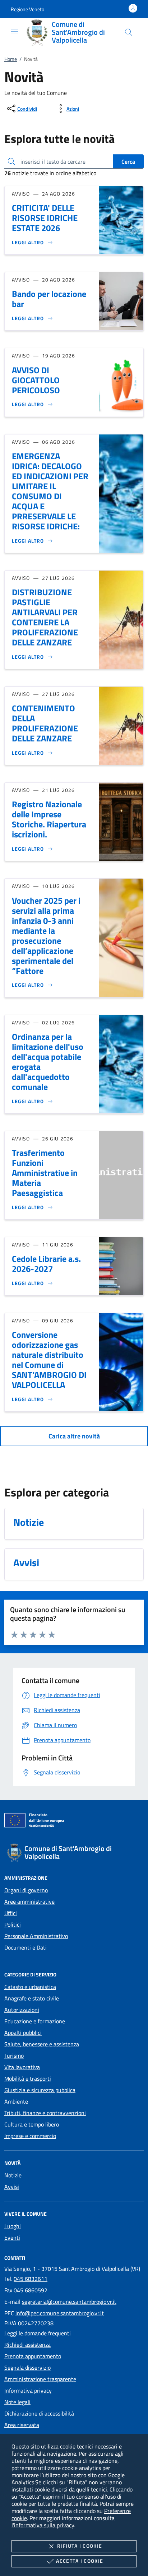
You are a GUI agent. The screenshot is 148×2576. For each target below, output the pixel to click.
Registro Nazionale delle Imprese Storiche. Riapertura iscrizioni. (49, 819)
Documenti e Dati (26, 1947)
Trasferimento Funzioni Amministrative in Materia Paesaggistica (45, 1173)
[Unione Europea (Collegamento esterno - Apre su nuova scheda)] (74, 1822)
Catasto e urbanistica (30, 1987)
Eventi (12, 2238)
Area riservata (22, 2425)
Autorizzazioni (22, 2010)
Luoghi (13, 2226)
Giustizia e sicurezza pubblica (40, 2090)
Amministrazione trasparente (40, 2379)
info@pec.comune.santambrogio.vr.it (60, 2313)
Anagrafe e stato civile (32, 1998)
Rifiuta (80, 2546)
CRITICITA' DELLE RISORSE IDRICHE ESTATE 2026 (45, 218)
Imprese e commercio (30, 2136)
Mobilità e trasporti (28, 2078)
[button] (27, 9)
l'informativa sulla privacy (43, 2525)
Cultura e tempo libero (32, 2124)
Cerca (128, 162)
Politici (13, 1924)
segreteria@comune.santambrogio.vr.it (69, 2302)
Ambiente (16, 2101)
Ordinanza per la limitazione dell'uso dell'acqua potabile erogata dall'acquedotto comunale (48, 1062)
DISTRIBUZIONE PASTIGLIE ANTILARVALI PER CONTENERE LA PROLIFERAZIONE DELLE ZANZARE (45, 617)
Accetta (80, 2561)
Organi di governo (26, 1890)
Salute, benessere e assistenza (42, 2044)
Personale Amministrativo (36, 1936)
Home (11, 59)
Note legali (17, 2402)
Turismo (14, 2056)
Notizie (13, 2175)
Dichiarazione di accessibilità (39, 2413)
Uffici (11, 1913)
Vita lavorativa (22, 2067)
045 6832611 (31, 2279)
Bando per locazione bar (49, 299)
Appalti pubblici (23, 2033)
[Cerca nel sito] (129, 32)
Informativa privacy (28, 2390)
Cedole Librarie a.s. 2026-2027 (46, 1264)
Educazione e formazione (35, 2021)
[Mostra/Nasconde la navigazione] (14, 32)
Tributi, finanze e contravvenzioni (45, 2113)
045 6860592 (31, 2290)
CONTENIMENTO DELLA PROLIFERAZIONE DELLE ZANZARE (45, 723)
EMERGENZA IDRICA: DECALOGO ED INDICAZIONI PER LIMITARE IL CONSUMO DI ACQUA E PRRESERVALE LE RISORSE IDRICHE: (50, 491)
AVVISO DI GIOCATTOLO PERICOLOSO (36, 380)
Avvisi (12, 2187)
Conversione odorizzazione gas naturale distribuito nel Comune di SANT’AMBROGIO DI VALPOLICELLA (49, 1360)
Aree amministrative (29, 1902)
